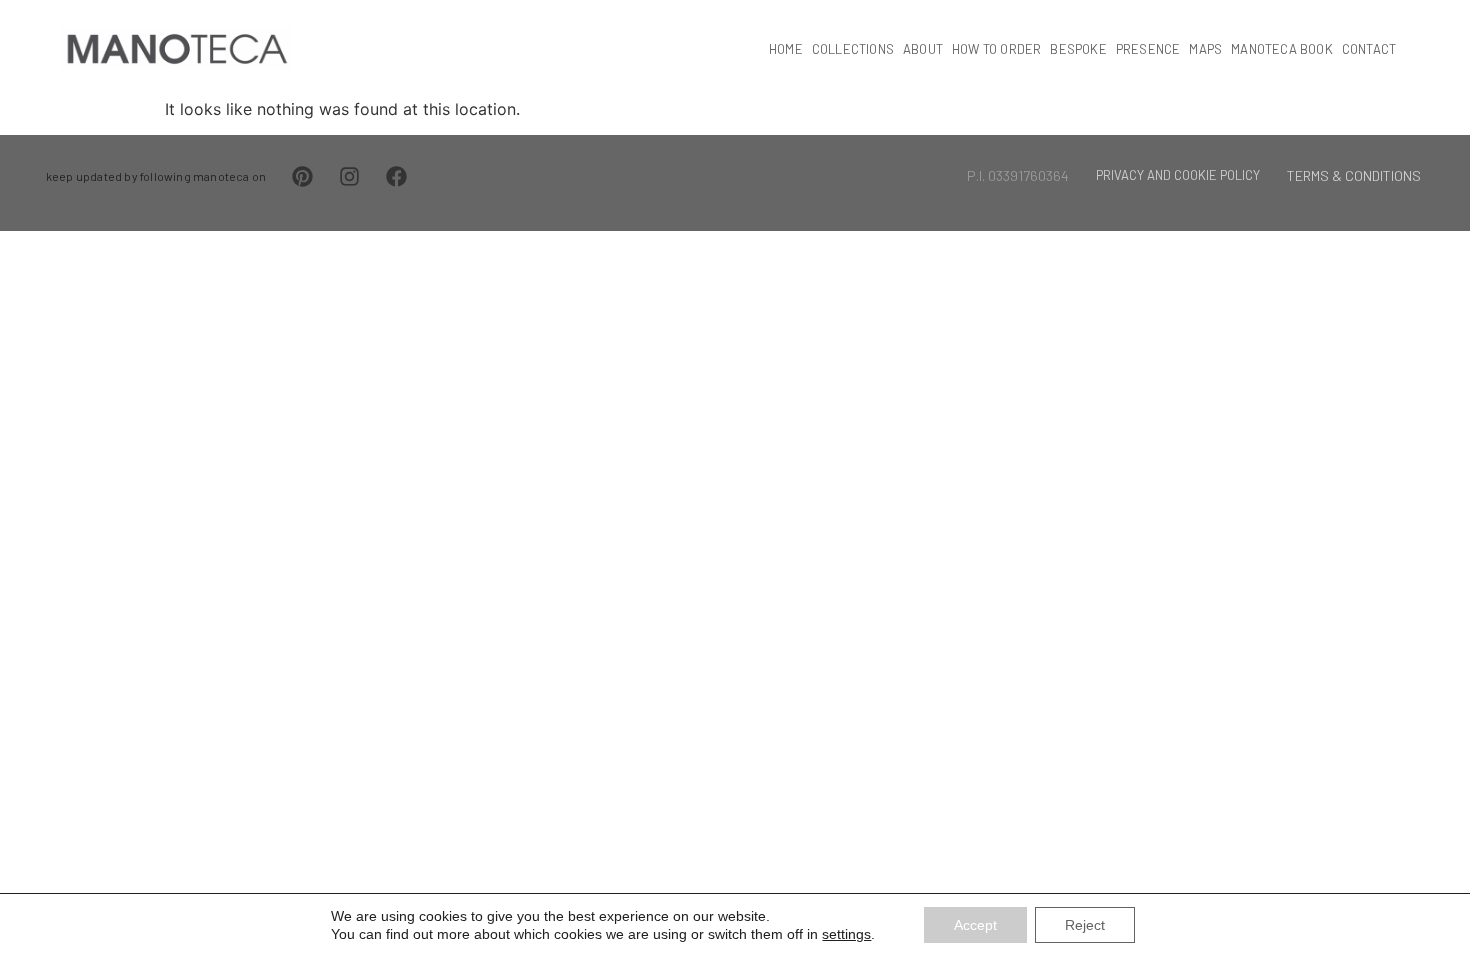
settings (846, 934)
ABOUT (923, 49)
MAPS (1205, 49)
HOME (786, 49)
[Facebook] (397, 177)
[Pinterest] (303, 177)
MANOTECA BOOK (1282, 49)
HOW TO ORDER (996, 49)
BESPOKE (1078, 49)
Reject (1085, 925)
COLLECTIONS (853, 49)
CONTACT (1369, 49)
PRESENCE (1148, 49)
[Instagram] (350, 177)
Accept (975, 925)
